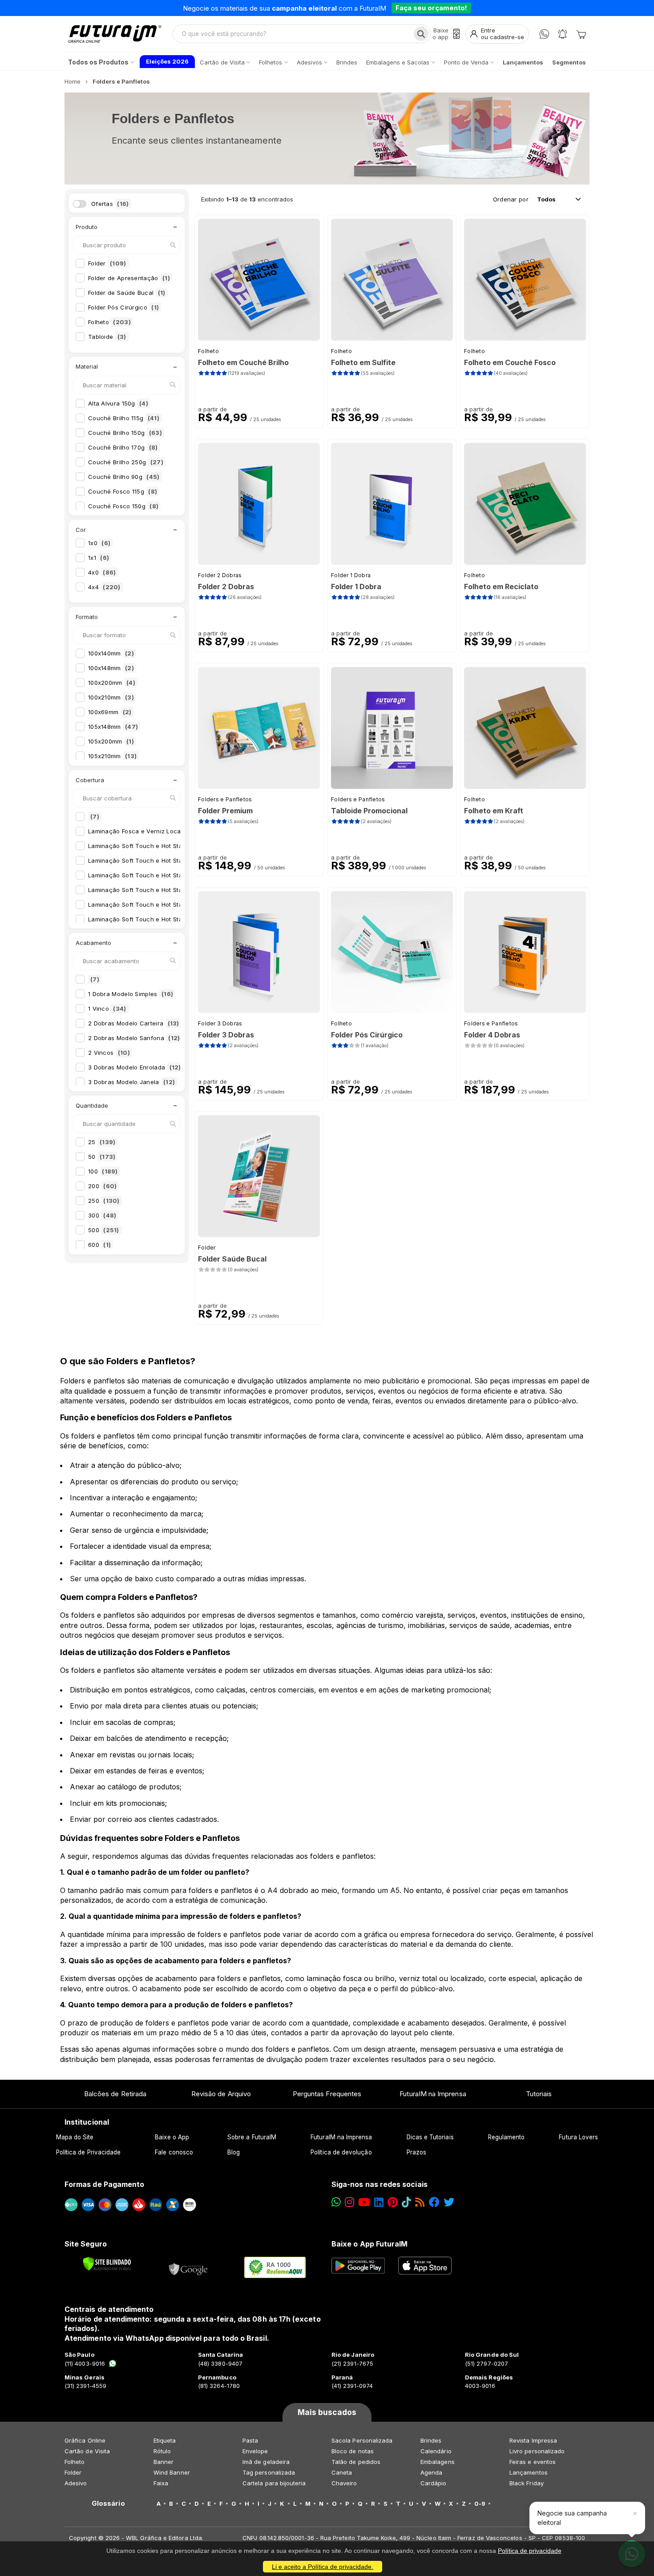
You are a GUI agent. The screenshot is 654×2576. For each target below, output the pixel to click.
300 (102, 1215)
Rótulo (162, 2451)
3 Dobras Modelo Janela (131, 1082)
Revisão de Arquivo (221, 2094)
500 (104, 1230)
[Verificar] (107, 2264)
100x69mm (110, 712)
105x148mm (113, 727)
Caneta (342, 2472)
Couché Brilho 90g (124, 477)
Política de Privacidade (89, 2152)
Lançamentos (529, 2472)
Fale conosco (174, 2152)
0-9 (480, 2504)
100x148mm (111, 668)
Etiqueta (165, 2440)
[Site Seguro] (189, 2267)
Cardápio (434, 2483)
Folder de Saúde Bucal (127, 293)
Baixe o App (172, 2137)
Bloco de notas (353, 2451)
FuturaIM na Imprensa (433, 2094)
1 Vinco (107, 1009)
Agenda (431, 2472)
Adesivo (76, 2483)
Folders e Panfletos (225, 799)
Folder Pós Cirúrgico (123, 307)
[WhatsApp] (544, 34)
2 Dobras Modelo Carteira (134, 1023)
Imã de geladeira (266, 2462)
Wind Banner (172, 2472)
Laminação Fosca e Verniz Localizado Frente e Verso (172, 831)
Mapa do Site (75, 2137)
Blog (234, 2152)
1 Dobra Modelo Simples (131, 994)
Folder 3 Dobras (220, 1023)
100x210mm (111, 697)
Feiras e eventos (533, 2462)
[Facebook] (434, 2202)
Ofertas (110, 204)
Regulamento (507, 2137)
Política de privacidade (530, 2551)
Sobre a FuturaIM (252, 2137)
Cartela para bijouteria (274, 2483)
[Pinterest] (393, 2202)
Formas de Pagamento (104, 2184)
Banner (163, 2462)
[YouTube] (364, 2202)
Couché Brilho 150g (125, 433)
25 (102, 1142)
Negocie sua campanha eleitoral (572, 2518)
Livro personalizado (537, 2451)
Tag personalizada (269, 2472)
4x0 (102, 572)
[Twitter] (449, 2202)
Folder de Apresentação (129, 278)
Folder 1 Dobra (351, 575)
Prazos (416, 2152)
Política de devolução (341, 2152)
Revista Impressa (533, 2440)
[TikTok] (406, 2202)
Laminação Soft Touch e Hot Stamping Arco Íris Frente (174, 846)
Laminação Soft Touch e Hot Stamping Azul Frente (168, 860)
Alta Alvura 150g (118, 403)
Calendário (436, 2451)
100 (103, 1171)
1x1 (99, 558)
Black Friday (527, 2483)
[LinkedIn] (379, 2202)
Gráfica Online (85, 2440)
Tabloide (107, 337)
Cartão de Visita (87, 2451)
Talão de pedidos (356, 2462)
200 (102, 1186)
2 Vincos (109, 1053)
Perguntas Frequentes (327, 2094)
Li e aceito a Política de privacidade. (323, 2567)
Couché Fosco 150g (123, 506)
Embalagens (438, 2462)
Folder (107, 263)
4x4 (104, 587)
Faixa (161, 2483)
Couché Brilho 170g (123, 447)
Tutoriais (539, 2094)
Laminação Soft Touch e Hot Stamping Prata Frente (170, 919)
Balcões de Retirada (115, 2094)
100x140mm (111, 653)
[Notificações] (563, 34)
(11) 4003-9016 (85, 2363)
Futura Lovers (578, 2137)
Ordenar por (511, 199)
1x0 (99, 543)
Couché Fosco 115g (123, 491)
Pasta (250, 2440)
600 (99, 1245)
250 (104, 1201)
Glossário (108, 2504)
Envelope (255, 2451)
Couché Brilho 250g (126, 462)
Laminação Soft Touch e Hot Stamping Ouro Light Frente (177, 904)
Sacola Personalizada (362, 2440)
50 (102, 1157)
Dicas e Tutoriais (430, 2137)
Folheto (109, 322)
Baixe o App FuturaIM (369, 2244)
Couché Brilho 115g (124, 418)
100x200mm (112, 683)
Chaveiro (344, 2483)
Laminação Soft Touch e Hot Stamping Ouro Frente (169, 890)
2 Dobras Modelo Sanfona (134, 1038)
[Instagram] (349, 2202)
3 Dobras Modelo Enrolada (135, 1067)
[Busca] (421, 34)
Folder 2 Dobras (220, 575)
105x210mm (112, 756)
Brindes (431, 2440)
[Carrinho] (581, 34)
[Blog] (420, 2202)
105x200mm (111, 741)
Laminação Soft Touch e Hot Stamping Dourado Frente (174, 875)
